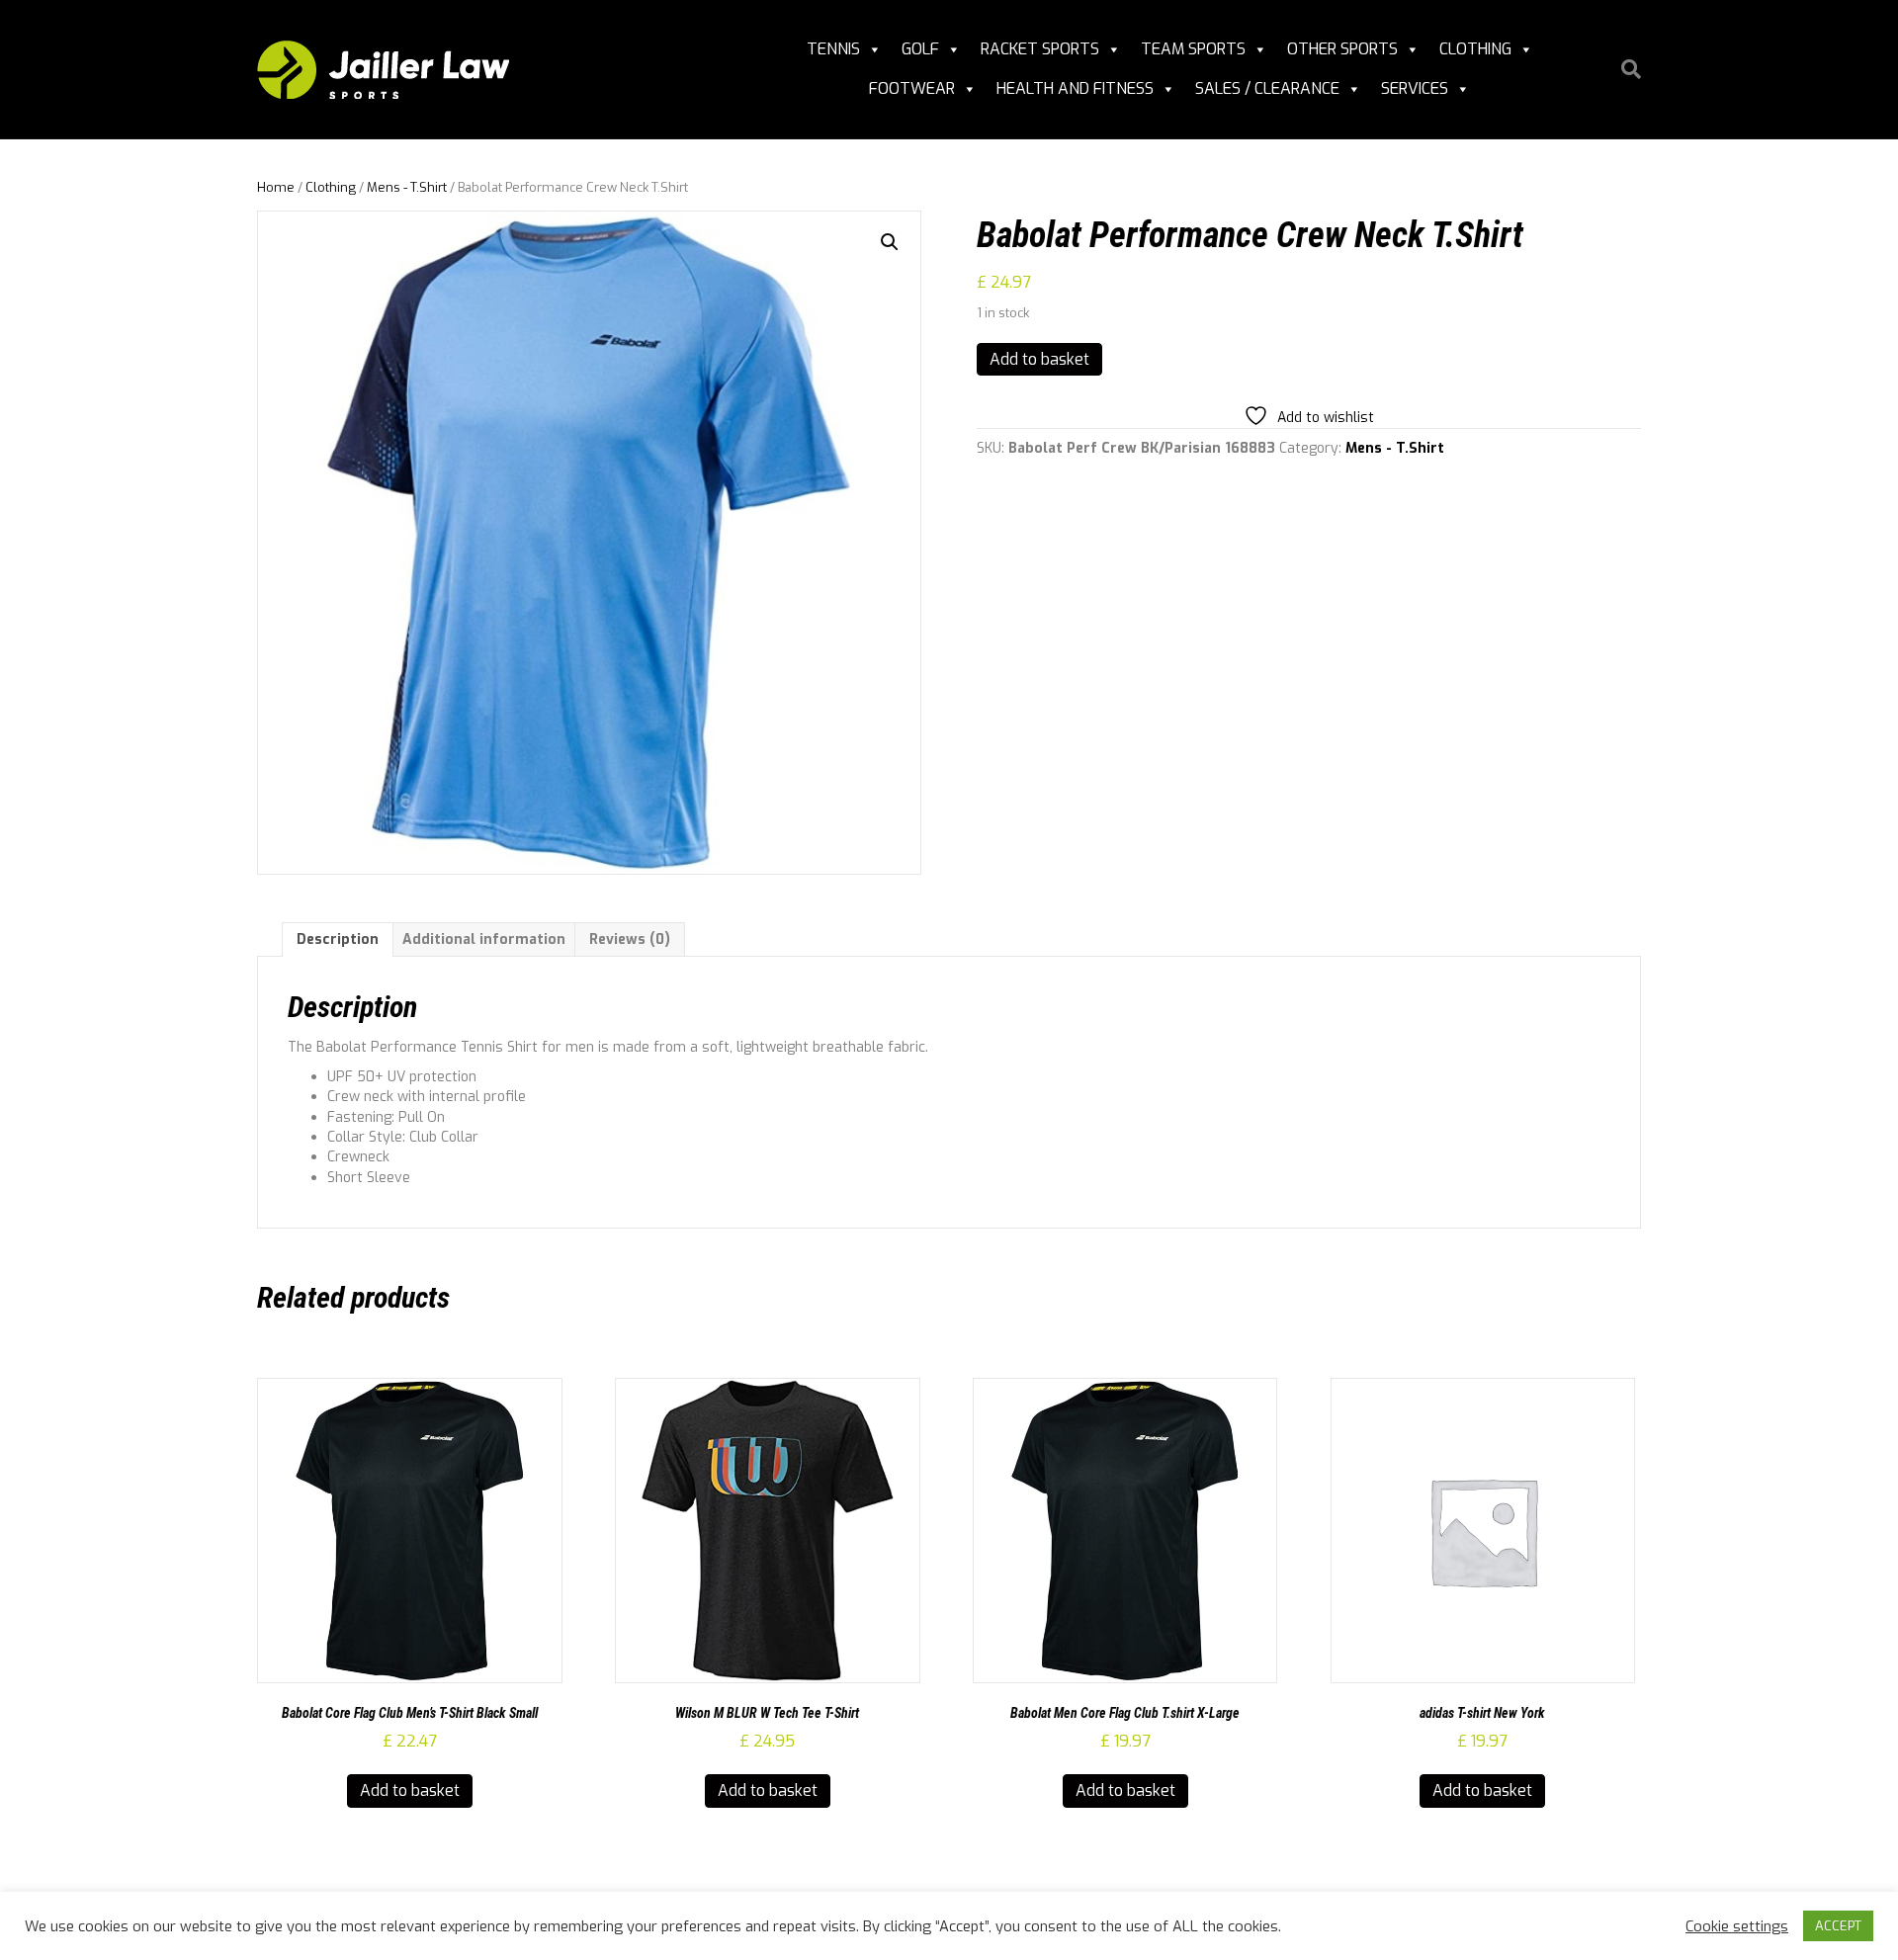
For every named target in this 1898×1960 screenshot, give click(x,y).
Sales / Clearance (1267, 88)
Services (1415, 88)
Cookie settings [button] (1737, 1926)
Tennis (833, 49)
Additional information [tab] (484, 939)
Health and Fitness (1075, 88)
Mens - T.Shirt (407, 187)
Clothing (1475, 49)
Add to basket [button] (410, 1790)
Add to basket (1039, 359)
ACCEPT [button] (1838, 1926)
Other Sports (1342, 49)
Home (276, 187)
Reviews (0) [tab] (630, 939)
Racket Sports (1040, 49)
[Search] (1624, 69)
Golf (920, 49)
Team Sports (1193, 49)
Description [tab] (338, 939)
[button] (890, 242)
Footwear (912, 88)
